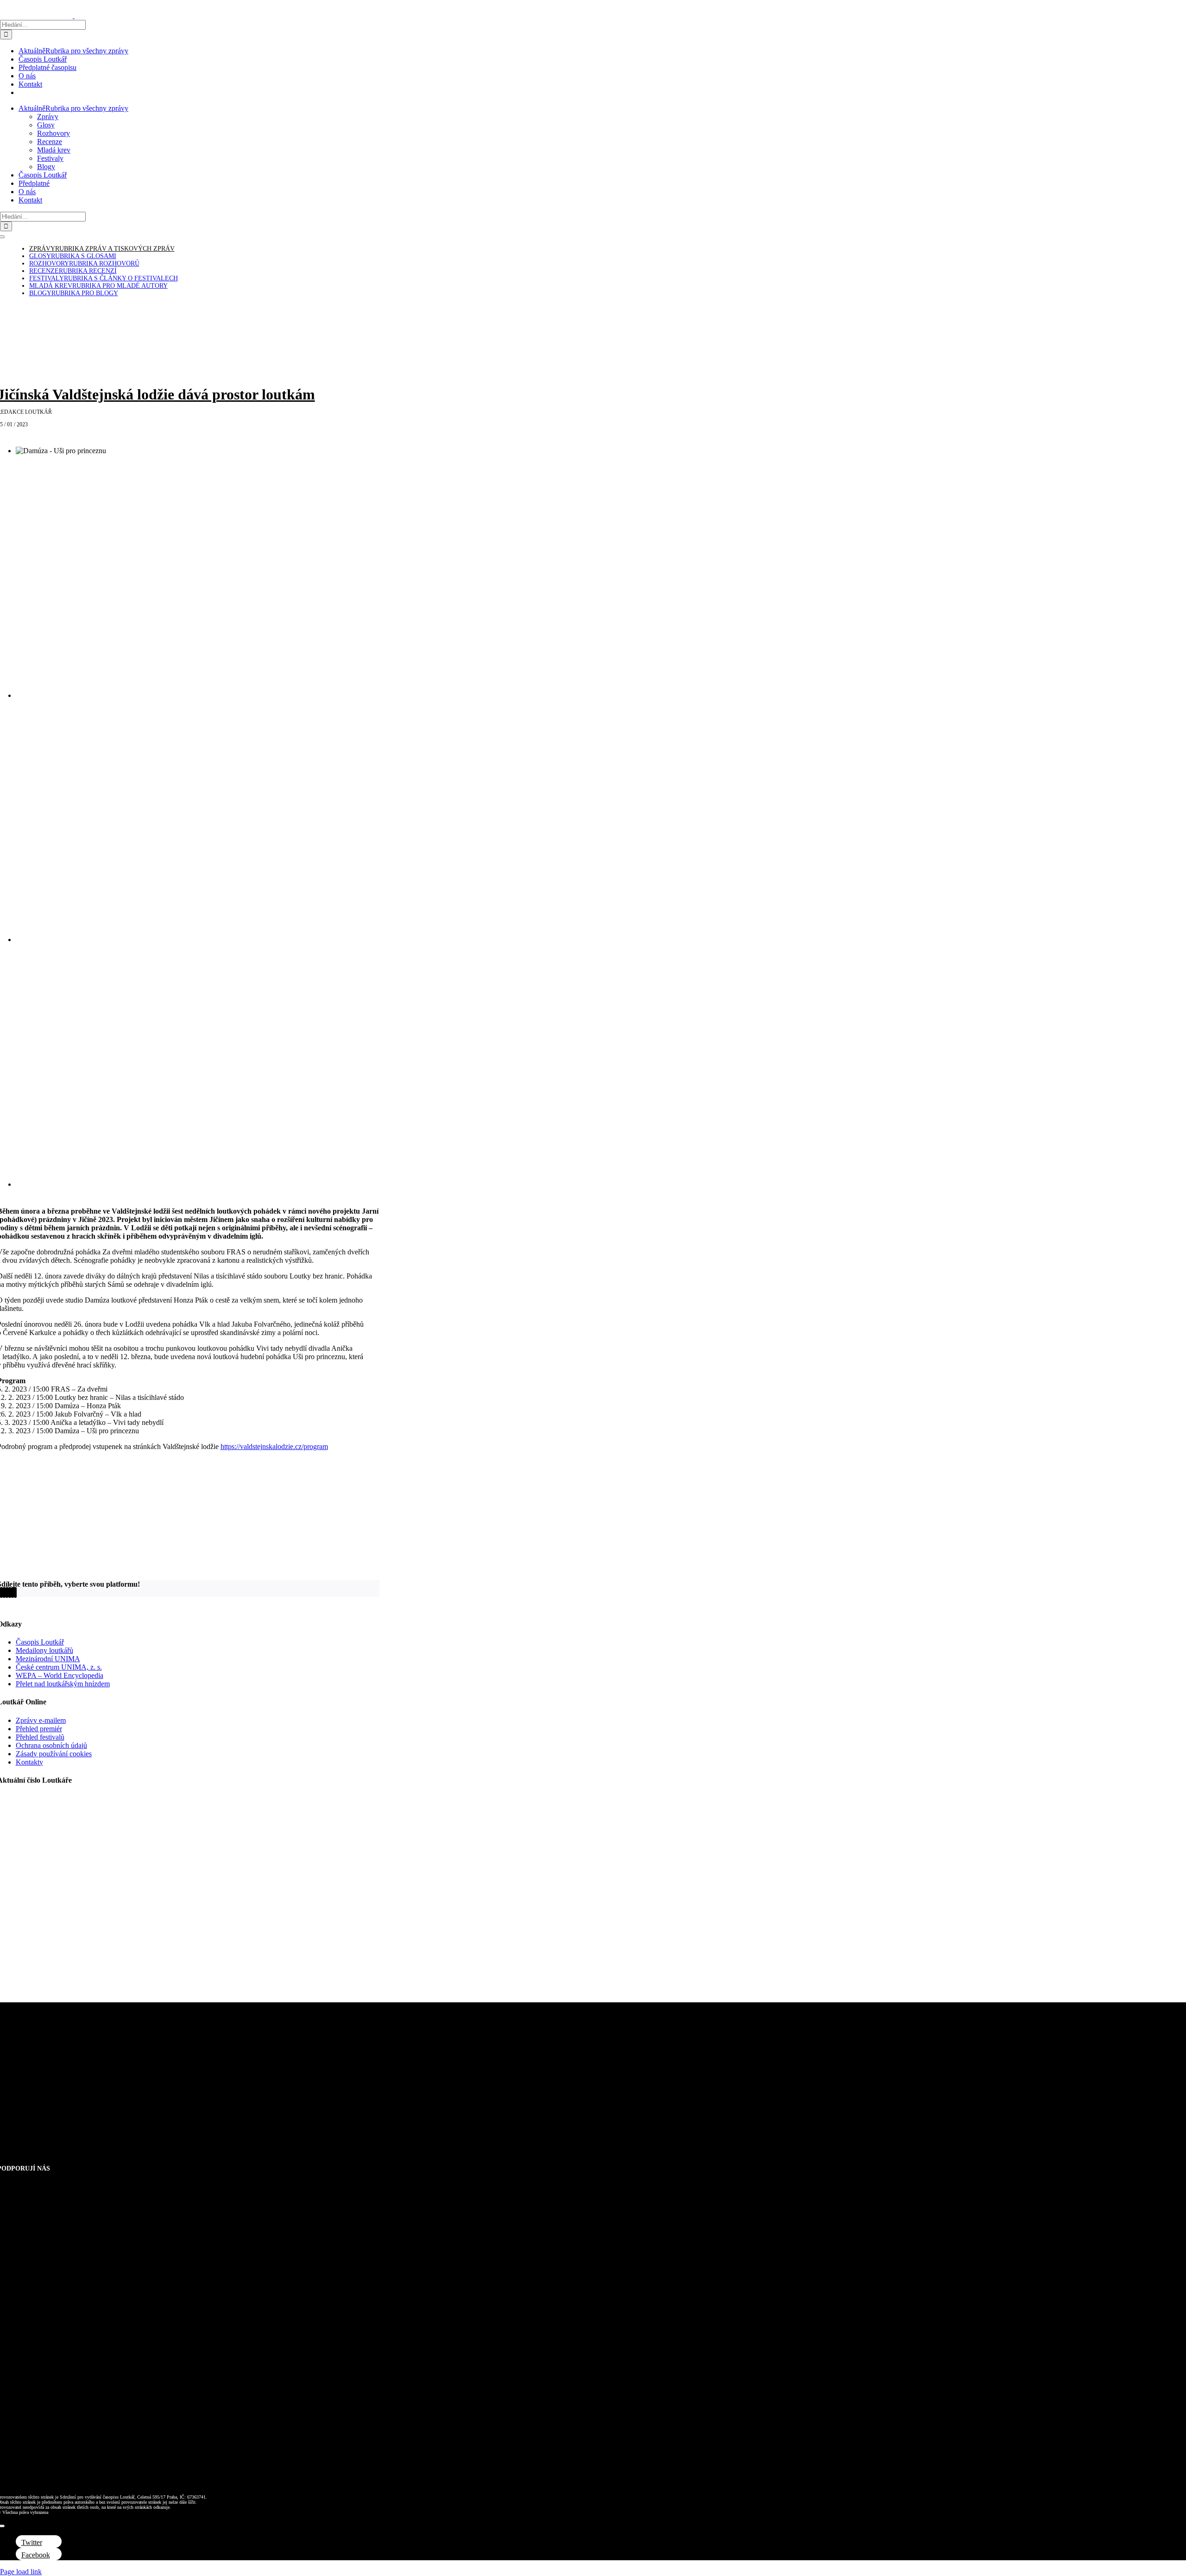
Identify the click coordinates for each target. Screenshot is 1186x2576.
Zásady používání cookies (54, 1754)
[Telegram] (10, 1592)
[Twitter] (1, 1592)
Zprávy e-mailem (41, 1720)
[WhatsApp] (7, 1592)
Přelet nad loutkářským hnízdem (63, 1684)
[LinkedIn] (4, 1592)
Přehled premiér (39, 1729)
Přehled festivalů (40, 1737)
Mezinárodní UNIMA (48, 1659)
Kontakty (29, 1762)
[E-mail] (15, 1592)
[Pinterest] (13, 1592)
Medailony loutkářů (44, 1650)
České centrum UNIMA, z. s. (59, 1667)
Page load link (21, 2572)
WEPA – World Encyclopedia (60, 1675)
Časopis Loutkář (40, 1642)
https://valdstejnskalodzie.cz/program (274, 1446)
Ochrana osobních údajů (51, 1745)
